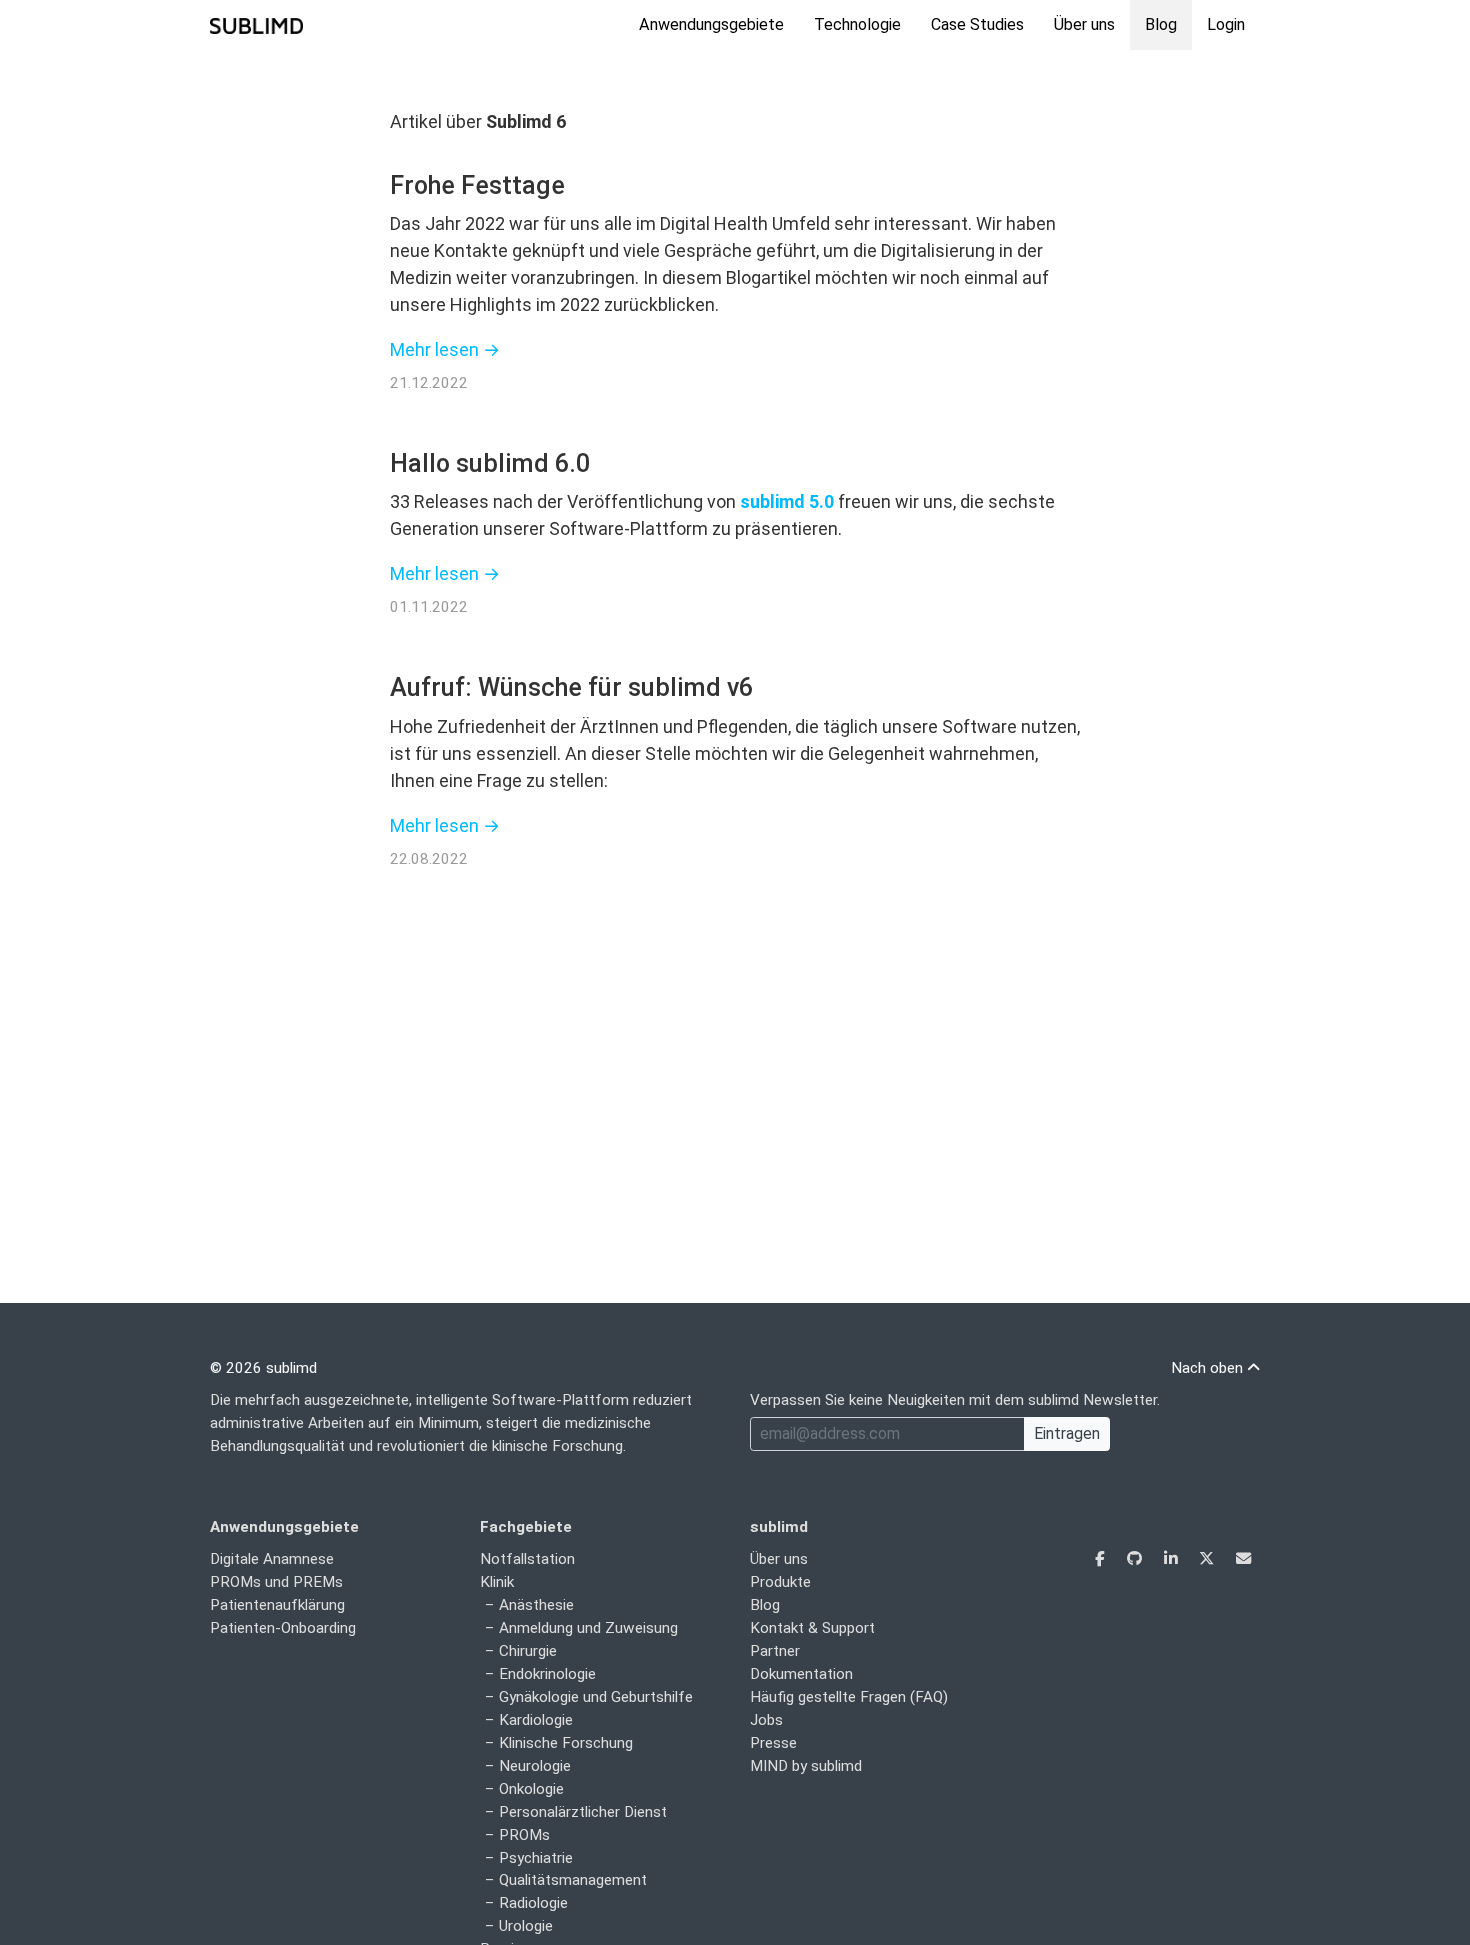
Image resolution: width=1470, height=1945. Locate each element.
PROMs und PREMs (276, 1582)
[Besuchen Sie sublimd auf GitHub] (1136, 1559)
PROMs (524, 1835)
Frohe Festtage (477, 185)
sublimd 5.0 (787, 501)
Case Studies (977, 24)
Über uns (1084, 24)
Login (1226, 24)
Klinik (497, 1582)
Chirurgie (528, 1651)
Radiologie (533, 1903)
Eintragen (1067, 1433)
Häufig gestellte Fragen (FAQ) (849, 1697)
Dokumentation (801, 1674)
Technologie (857, 24)
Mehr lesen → (445, 349)
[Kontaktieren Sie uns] (1243, 1559)
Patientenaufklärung (277, 1605)
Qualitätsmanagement (573, 1880)
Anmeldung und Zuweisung (588, 1628)
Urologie (526, 1926)
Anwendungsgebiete (711, 24)
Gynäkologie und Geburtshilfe (596, 1697)
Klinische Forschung (566, 1743)
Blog (1161, 24)
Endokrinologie (547, 1674)
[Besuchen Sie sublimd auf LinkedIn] (1172, 1559)
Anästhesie (536, 1605)
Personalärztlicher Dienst (583, 1812)
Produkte (780, 1582)
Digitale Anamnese (272, 1559)
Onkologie (531, 1789)
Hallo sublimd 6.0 (490, 463)
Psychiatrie (536, 1858)
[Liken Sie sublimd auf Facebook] (1102, 1559)
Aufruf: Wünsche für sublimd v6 (571, 687)
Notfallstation (527, 1559)
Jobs (766, 1720)
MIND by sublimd (806, 1766)
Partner (775, 1651)
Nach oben (1209, 1368)
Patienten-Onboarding (283, 1628)
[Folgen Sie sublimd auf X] (1208, 1559)
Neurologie (535, 1766)
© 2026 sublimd (263, 1368)
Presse (773, 1743)
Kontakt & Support (812, 1628)
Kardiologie (536, 1720)
